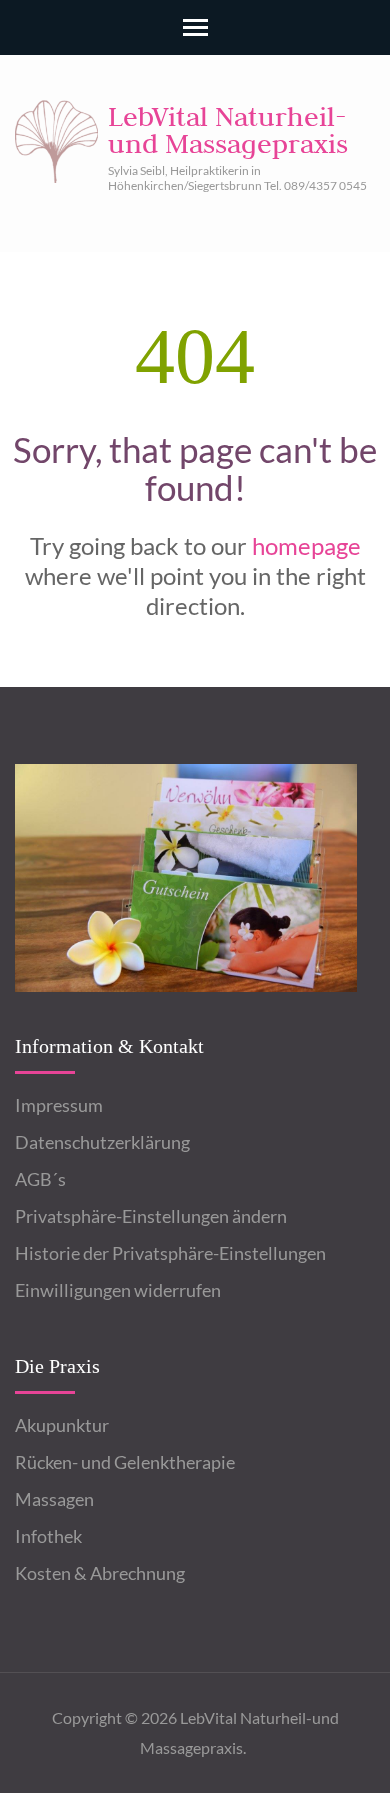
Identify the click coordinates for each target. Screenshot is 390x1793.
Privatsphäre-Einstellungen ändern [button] (151, 1216)
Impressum (59, 1105)
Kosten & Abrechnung (100, 1573)
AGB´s (40, 1179)
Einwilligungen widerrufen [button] (118, 1290)
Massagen (54, 1499)
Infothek (48, 1536)
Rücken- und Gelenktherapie (125, 1462)
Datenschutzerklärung (102, 1142)
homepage (306, 545)
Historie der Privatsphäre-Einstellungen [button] (170, 1253)
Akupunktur (62, 1425)
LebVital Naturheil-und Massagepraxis (228, 129)
